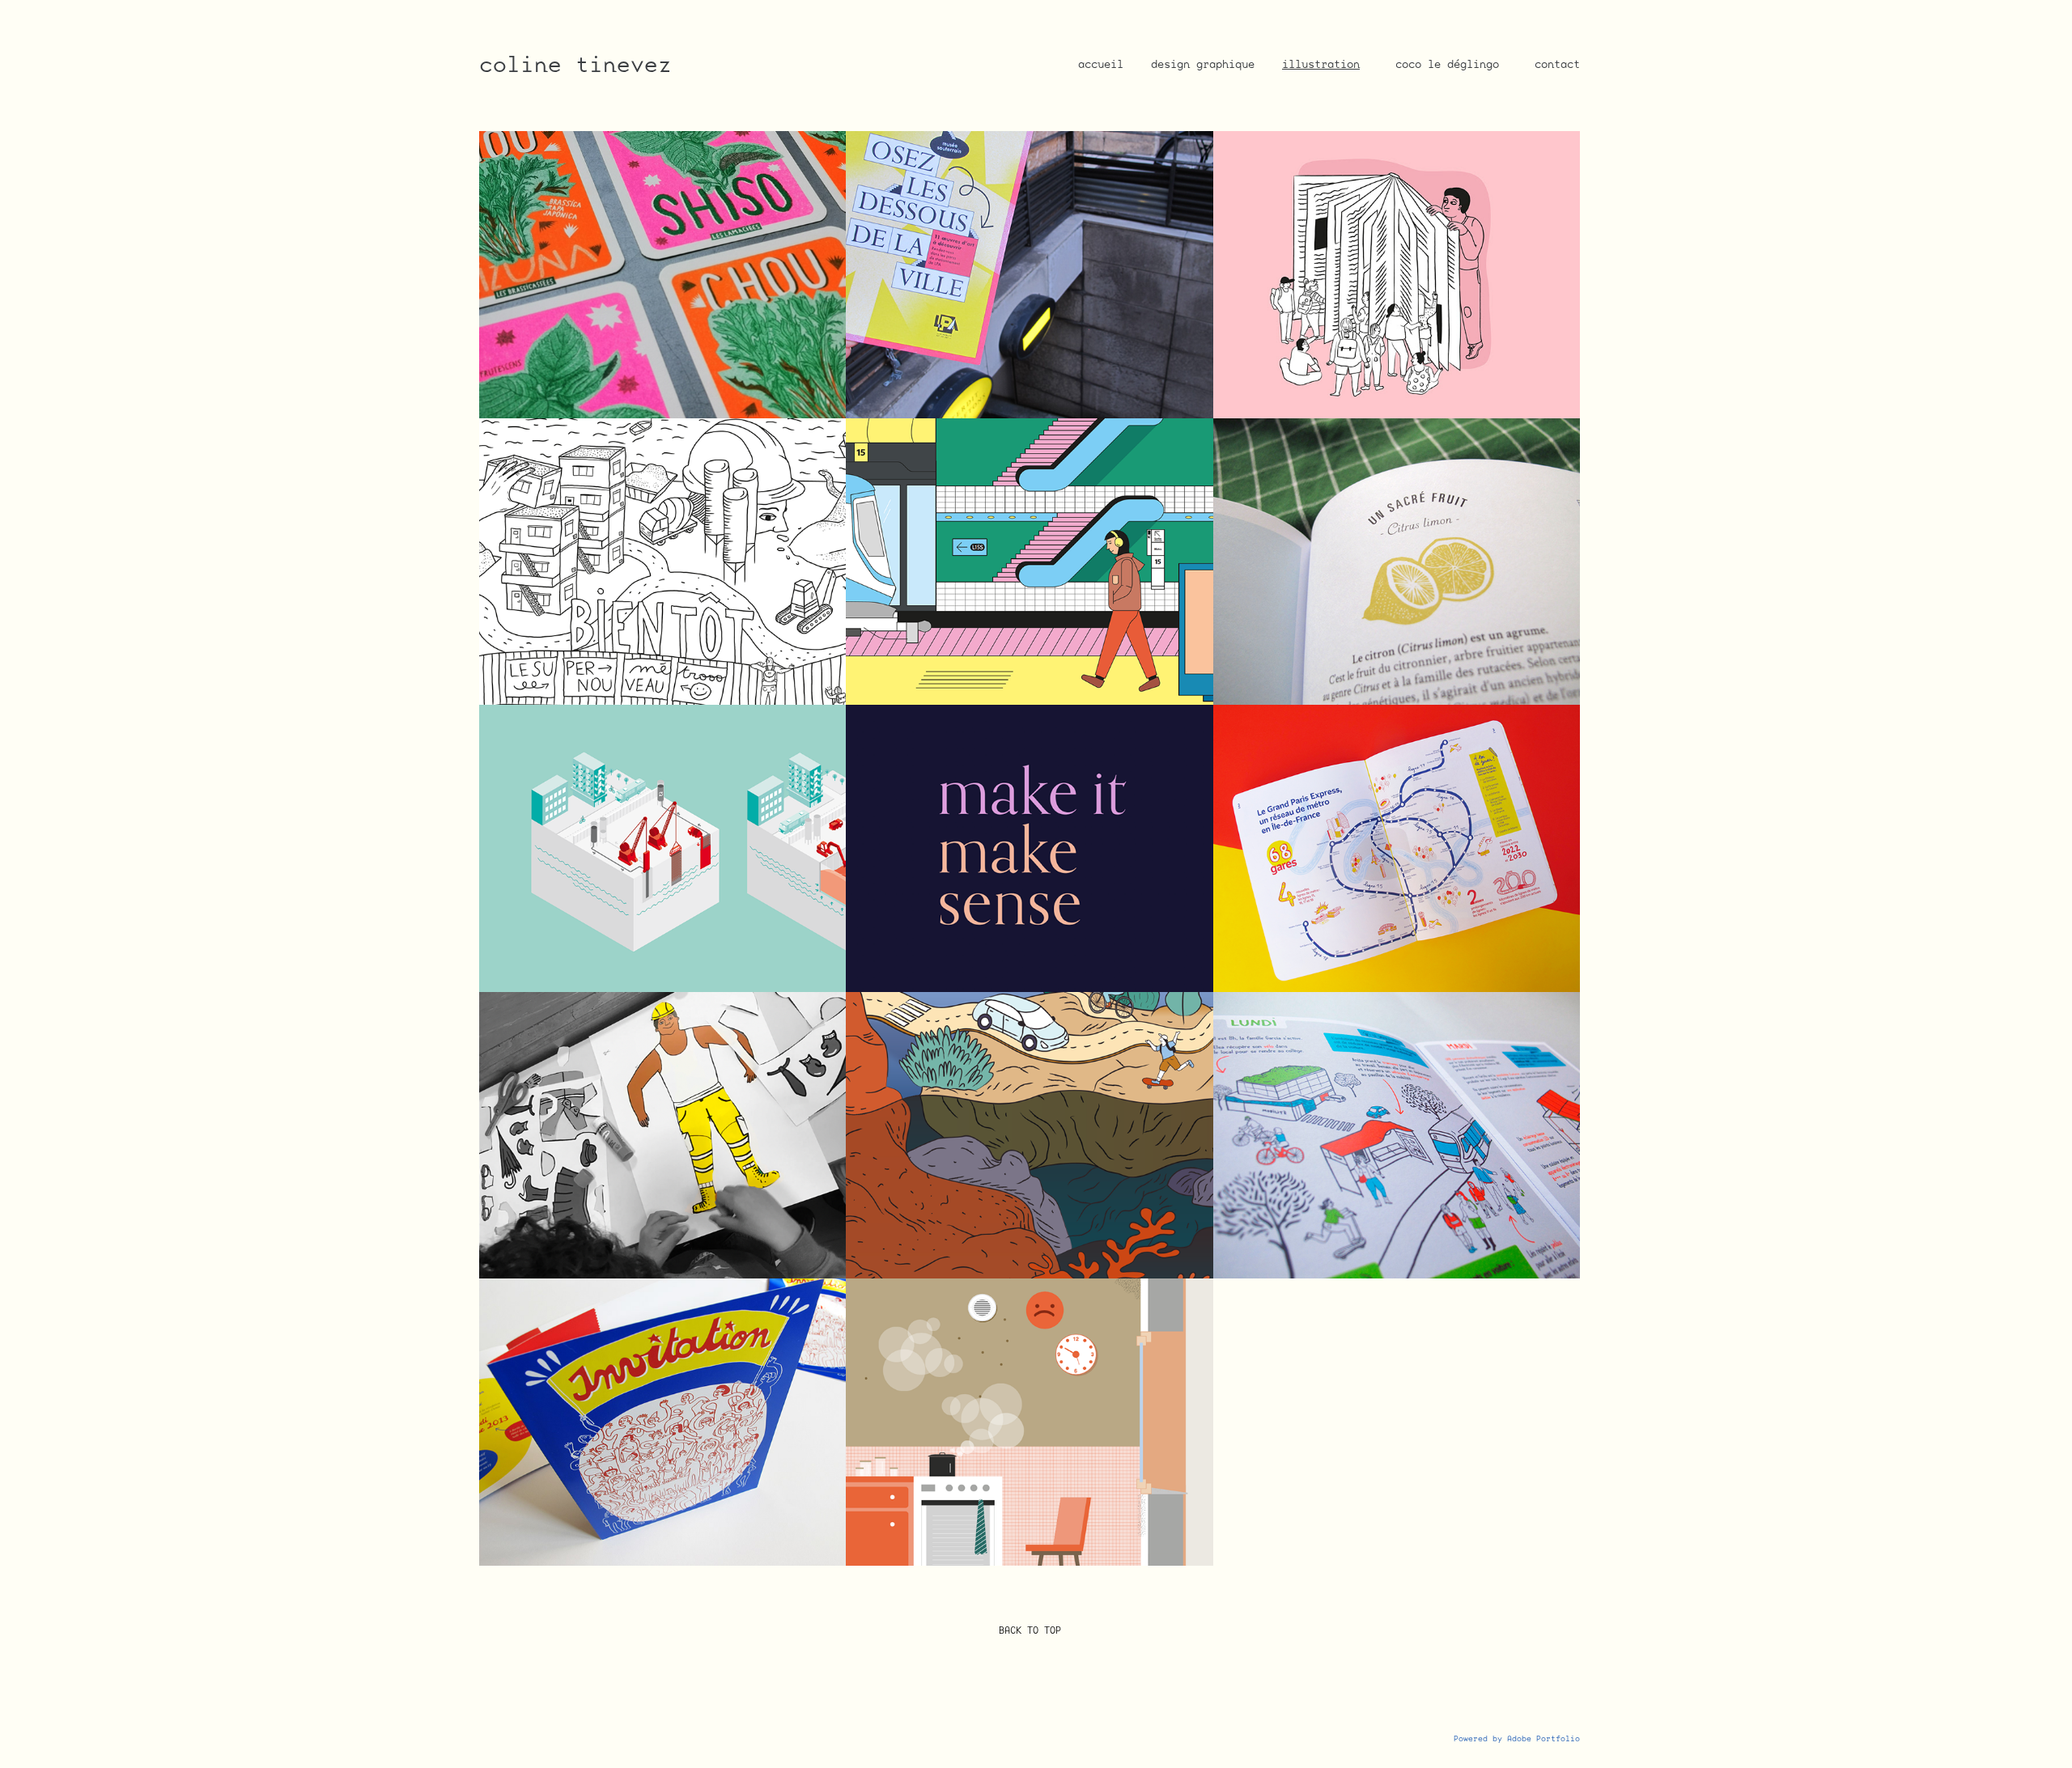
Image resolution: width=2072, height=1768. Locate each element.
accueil (1101, 64)
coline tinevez (575, 64)
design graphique (1203, 64)
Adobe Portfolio (1543, 1738)
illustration (1321, 64)
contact (1557, 64)
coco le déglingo (1447, 64)
